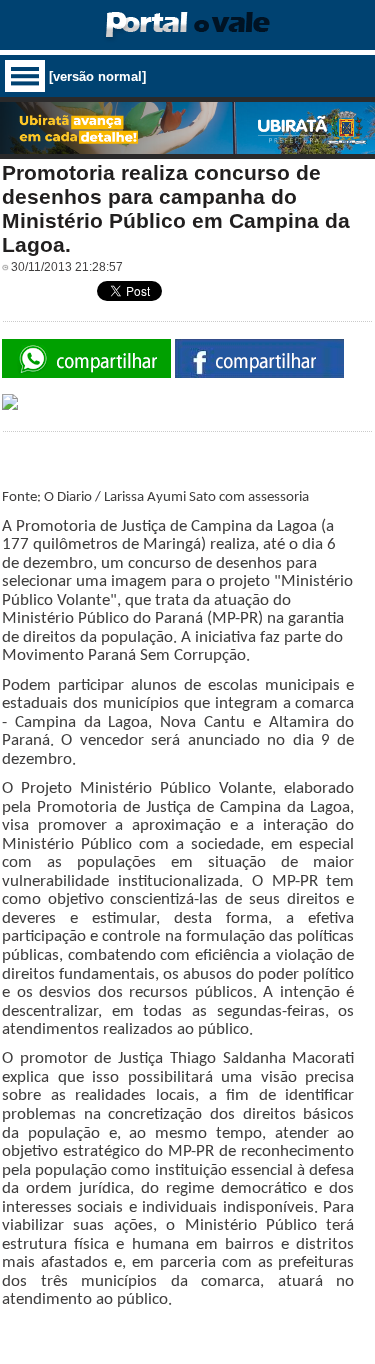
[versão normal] (97, 76)
